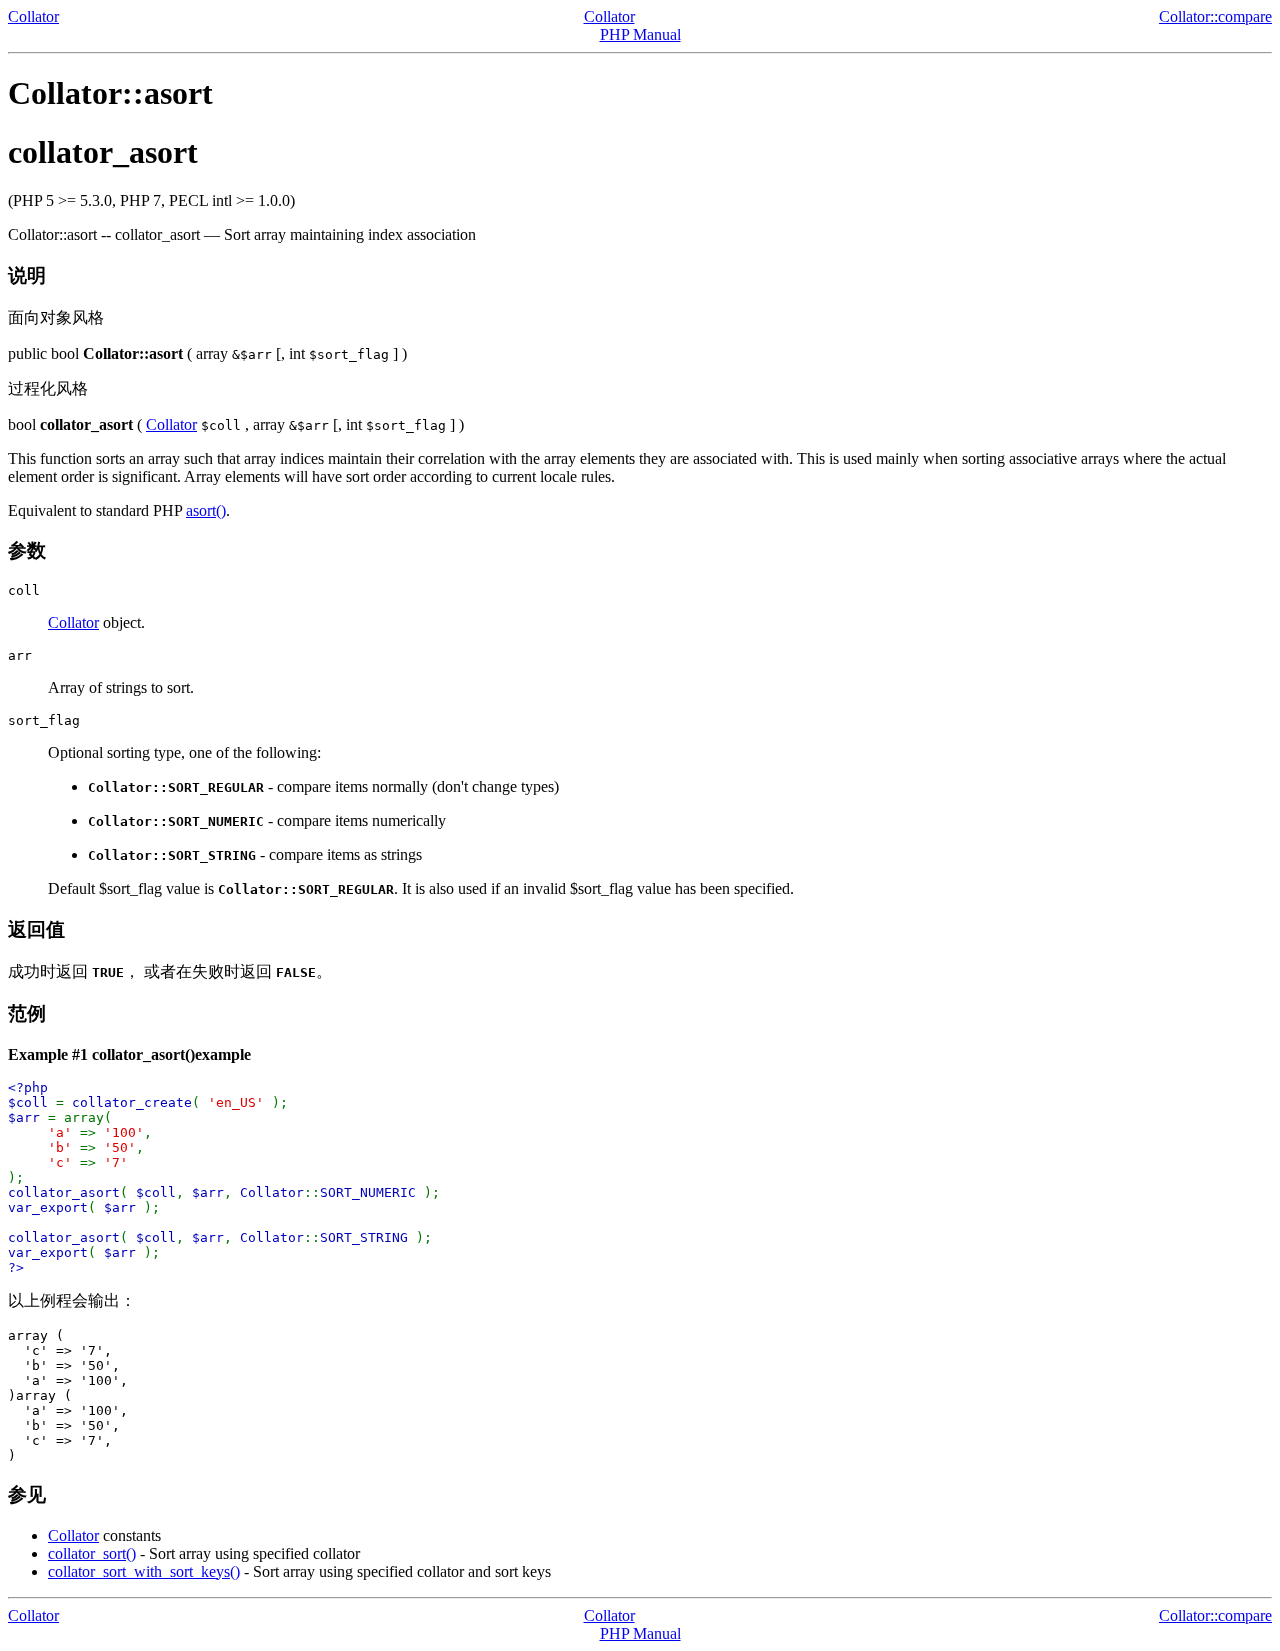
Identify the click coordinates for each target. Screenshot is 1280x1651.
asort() (206, 510)
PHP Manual (640, 34)
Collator (33, 16)
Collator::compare (1215, 16)
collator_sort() (92, 1553)
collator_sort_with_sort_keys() (144, 1571)
